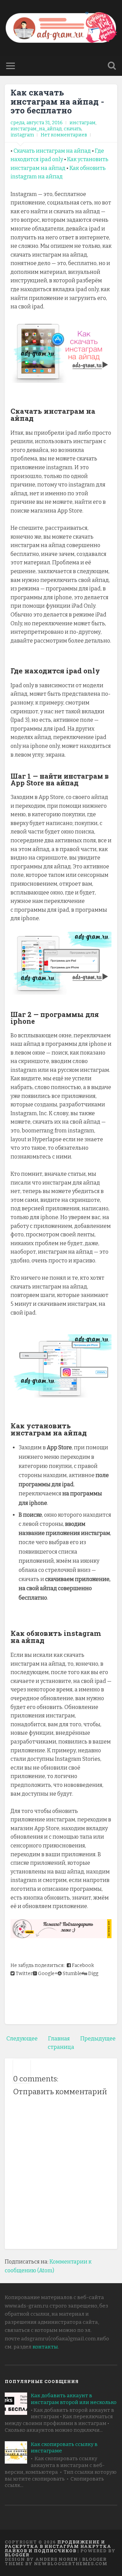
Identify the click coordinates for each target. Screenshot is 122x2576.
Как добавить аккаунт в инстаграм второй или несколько (74, 2399)
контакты (45, 2347)
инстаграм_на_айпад (36, 129)
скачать (73, 129)
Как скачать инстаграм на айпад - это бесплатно (57, 101)
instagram (22, 135)
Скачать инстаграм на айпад (52, 151)
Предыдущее (98, 2039)
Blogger (17, 2555)
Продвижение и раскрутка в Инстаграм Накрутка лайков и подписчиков (58, 2546)
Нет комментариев (64, 135)
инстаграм (83, 123)
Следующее (22, 2039)
